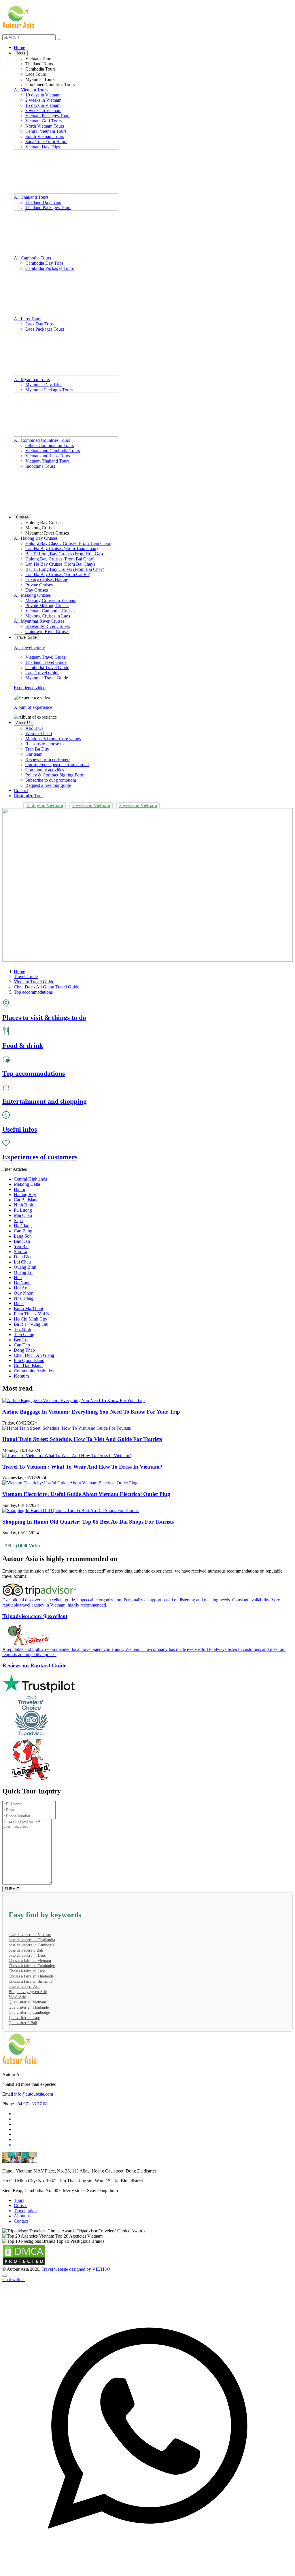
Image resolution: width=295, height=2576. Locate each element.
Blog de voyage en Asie (28, 1992)
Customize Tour (28, 796)
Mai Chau (23, 1215)
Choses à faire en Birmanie (31, 1981)
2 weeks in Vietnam (43, 100)
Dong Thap (24, 1350)
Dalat (19, 1303)
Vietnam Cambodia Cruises (50, 611)
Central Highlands (30, 1179)
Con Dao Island (28, 1366)
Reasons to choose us (45, 744)
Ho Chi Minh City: (20, 2181)
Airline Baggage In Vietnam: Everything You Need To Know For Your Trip (91, 1412)
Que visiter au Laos (24, 2018)
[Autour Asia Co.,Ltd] (18, 17)
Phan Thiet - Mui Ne (33, 1314)
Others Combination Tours (50, 445)
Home (19, 47)
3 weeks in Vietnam (43, 110)
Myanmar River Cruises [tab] (47, 533)
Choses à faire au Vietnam (30, 1961)
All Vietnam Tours (31, 90)
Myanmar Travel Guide (47, 678)
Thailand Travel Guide (46, 662)
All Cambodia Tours (32, 258)
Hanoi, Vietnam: (17, 2171)
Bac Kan (22, 1241)
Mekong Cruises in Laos (48, 616)
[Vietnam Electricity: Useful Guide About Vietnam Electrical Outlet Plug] (70, 1483)
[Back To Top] (5, 2276)
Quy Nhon (24, 1293)
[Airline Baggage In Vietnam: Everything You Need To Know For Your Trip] (73, 1400)
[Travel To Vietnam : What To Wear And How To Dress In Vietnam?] (67, 1455)
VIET (101, 2269)
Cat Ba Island (26, 1200)
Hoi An (21, 1288)
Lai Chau (22, 1262)
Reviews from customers (48, 759)
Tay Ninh (22, 1329)
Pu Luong (23, 1210)
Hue (18, 1277)
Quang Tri (23, 1272)
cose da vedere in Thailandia (32, 1940)
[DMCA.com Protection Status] (24, 2264)
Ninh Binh (23, 1205)
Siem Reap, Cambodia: (23, 2190)
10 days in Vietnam (43, 95)
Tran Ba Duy (37, 749)
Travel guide (26, 637)
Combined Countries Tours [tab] (50, 85)
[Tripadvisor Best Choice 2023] (147, 1716)
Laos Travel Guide (42, 673)
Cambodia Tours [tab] (40, 69)
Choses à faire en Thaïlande (31, 1976)
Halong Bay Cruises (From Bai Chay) (60, 559)
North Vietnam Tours (45, 126)
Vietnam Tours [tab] (39, 59)
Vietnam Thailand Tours (47, 461)
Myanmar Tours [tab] (40, 79)
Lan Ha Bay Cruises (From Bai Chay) (60, 564)
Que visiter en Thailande (29, 2007)
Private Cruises (39, 585)
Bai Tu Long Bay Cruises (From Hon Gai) (64, 554)
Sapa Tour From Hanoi (46, 142)
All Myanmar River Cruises (39, 621)
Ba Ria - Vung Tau (31, 1324)
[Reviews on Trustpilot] (147, 1684)
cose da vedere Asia (24, 1987)
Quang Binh (25, 1267)
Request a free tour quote (48, 785)
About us (22, 2216)
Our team (34, 754)
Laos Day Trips (39, 324)
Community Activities (34, 1371)
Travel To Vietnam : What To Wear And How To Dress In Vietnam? (82, 1467)
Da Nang (22, 1283)
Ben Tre (21, 1340)
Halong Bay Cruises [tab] (44, 523)
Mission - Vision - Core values (53, 739)
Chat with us (14, 2279)
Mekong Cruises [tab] (40, 528)
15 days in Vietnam (43, 105)
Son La (20, 1252)
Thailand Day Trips (43, 202)
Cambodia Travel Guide (47, 667)
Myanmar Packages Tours (49, 390)
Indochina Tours (40, 466)
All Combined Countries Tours (42, 440)
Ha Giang (23, 1226)
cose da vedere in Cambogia (31, 1945)
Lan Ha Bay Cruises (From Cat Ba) (58, 574)
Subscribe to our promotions (51, 780)
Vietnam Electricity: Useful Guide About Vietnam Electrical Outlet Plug (86, 1494)
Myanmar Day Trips (44, 385)
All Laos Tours (28, 319)
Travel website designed (63, 2269)
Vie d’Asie (17, 1997)
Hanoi (19, 1189)
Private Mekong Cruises (47, 606)
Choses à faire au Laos (27, 1971)
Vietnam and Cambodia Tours (53, 451)
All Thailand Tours (31, 197)
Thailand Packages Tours (48, 208)
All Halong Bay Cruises (36, 538)
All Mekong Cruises (32, 595)
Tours (21, 53)
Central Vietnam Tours (46, 131)
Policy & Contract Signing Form (55, 775)
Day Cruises (37, 590)
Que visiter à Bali (23, 2023)
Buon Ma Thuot (29, 1309)
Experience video (30, 688)
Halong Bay (25, 1195)
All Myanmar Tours (32, 379)
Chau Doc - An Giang (34, 1355)
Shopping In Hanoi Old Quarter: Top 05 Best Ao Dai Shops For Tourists (88, 1522)
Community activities (45, 770)
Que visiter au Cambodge (29, 2012)
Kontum (21, 1376)
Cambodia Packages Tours (50, 268)
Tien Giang (24, 1335)
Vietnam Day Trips (43, 147)
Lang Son (23, 1236)
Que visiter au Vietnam (27, 2002)
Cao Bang (23, 1231)
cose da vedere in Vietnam (30, 1935)
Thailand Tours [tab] (39, 64)
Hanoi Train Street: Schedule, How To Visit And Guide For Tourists (82, 1439)
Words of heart (39, 733)
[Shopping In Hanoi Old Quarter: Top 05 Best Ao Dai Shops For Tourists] (71, 1510)
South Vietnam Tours (45, 136)
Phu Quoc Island (29, 1360)
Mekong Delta (27, 1184)
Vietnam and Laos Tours (48, 456)
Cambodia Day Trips (44, 263)
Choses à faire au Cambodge (32, 1966)
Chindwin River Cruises (47, 631)
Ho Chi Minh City (31, 1319)
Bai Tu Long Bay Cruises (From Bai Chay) (65, 569)
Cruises (22, 517)
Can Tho (22, 1345)
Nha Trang (24, 1298)
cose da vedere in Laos (27, 1955)
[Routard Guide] (147, 1760)
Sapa (18, 1220)
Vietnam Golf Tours (44, 121)
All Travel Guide (29, 647)
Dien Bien (23, 1257)
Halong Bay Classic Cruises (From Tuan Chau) (68, 543)
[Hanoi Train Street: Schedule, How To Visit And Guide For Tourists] (67, 1428)
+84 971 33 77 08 (31, 2104)
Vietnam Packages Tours (48, 116)
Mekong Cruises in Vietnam (51, 600)
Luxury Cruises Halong (47, 580)
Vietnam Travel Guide (46, 657)
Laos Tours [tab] (36, 74)
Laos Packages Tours (45, 329)
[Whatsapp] (147, 2571)
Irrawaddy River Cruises (48, 626)
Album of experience (33, 707)
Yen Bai (21, 1246)
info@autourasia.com (34, 2094)
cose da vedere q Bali (26, 1950)
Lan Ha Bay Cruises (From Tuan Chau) (62, 549)
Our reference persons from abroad (57, 765)
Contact (21, 790)
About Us (24, 723)
